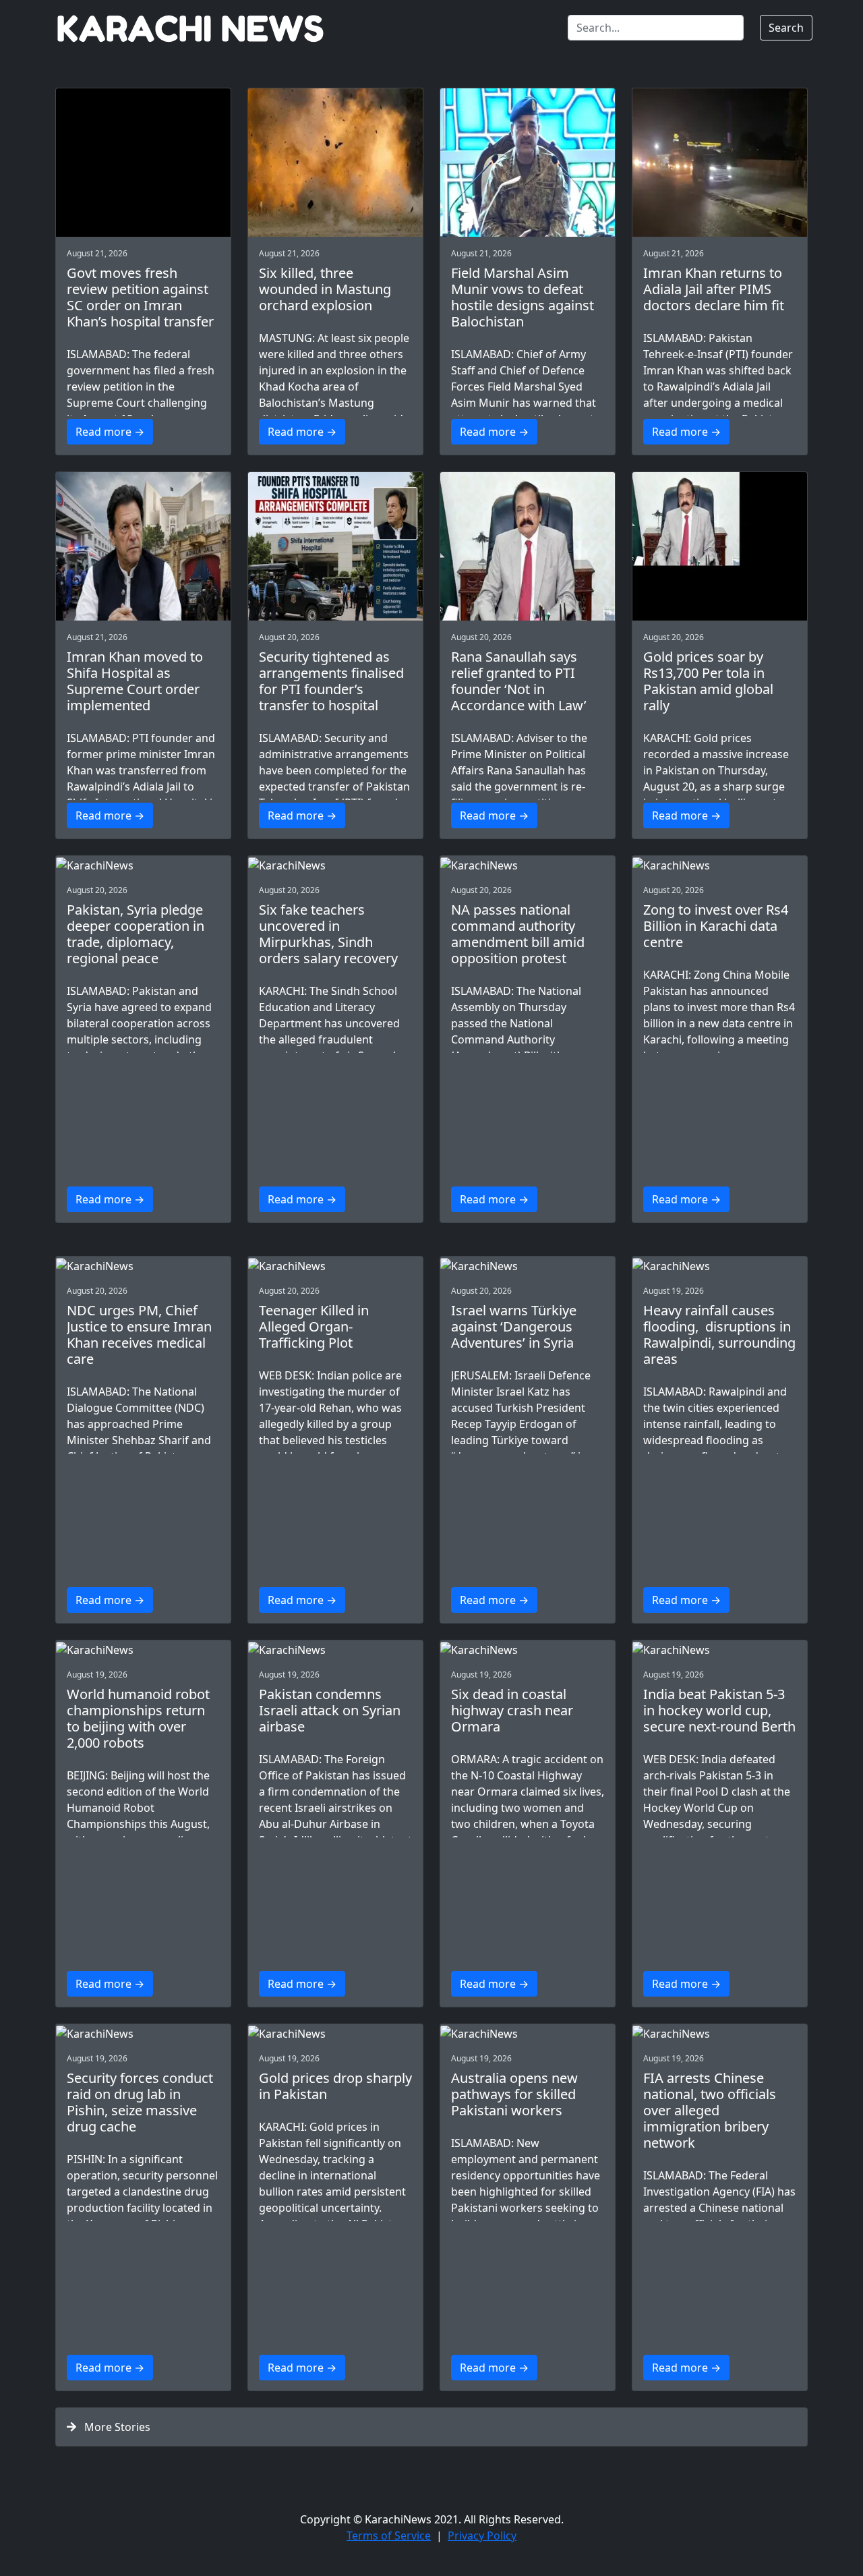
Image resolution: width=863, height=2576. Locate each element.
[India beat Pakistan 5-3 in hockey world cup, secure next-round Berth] (720, 1649)
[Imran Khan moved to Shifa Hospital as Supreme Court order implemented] (143, 546)
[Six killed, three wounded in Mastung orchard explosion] (335, 163)
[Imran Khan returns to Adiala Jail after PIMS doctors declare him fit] (720, 163)
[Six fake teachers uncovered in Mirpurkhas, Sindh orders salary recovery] (335, 865)
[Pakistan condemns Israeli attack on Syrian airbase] (335, 1649)
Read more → (110, 432)
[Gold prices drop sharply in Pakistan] (335, 2033)
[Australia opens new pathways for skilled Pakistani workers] (528, 2033)
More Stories (113, 2427)
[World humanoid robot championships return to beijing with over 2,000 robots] (143, 1649)
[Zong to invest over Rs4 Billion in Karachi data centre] (720, 865)
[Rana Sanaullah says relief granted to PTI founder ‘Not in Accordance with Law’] (528, 546)
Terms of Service (389, 2536)
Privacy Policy (482, 2536)
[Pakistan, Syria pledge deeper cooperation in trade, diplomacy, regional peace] (143, 865)
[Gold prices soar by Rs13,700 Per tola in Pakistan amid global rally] (720, 546)
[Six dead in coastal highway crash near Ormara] (528, 1649)
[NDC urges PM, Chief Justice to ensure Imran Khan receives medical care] (143, 1265)
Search (786, 28)
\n (143, 415)
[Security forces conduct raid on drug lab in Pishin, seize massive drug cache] (143, 2033)
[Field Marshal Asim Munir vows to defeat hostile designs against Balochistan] (528, 163)
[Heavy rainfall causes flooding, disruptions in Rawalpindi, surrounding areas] (720, 1265)
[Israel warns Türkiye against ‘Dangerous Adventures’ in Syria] (528, 1265)
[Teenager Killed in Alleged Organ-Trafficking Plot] (335, 1265)
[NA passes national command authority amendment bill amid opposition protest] (528, 865)
